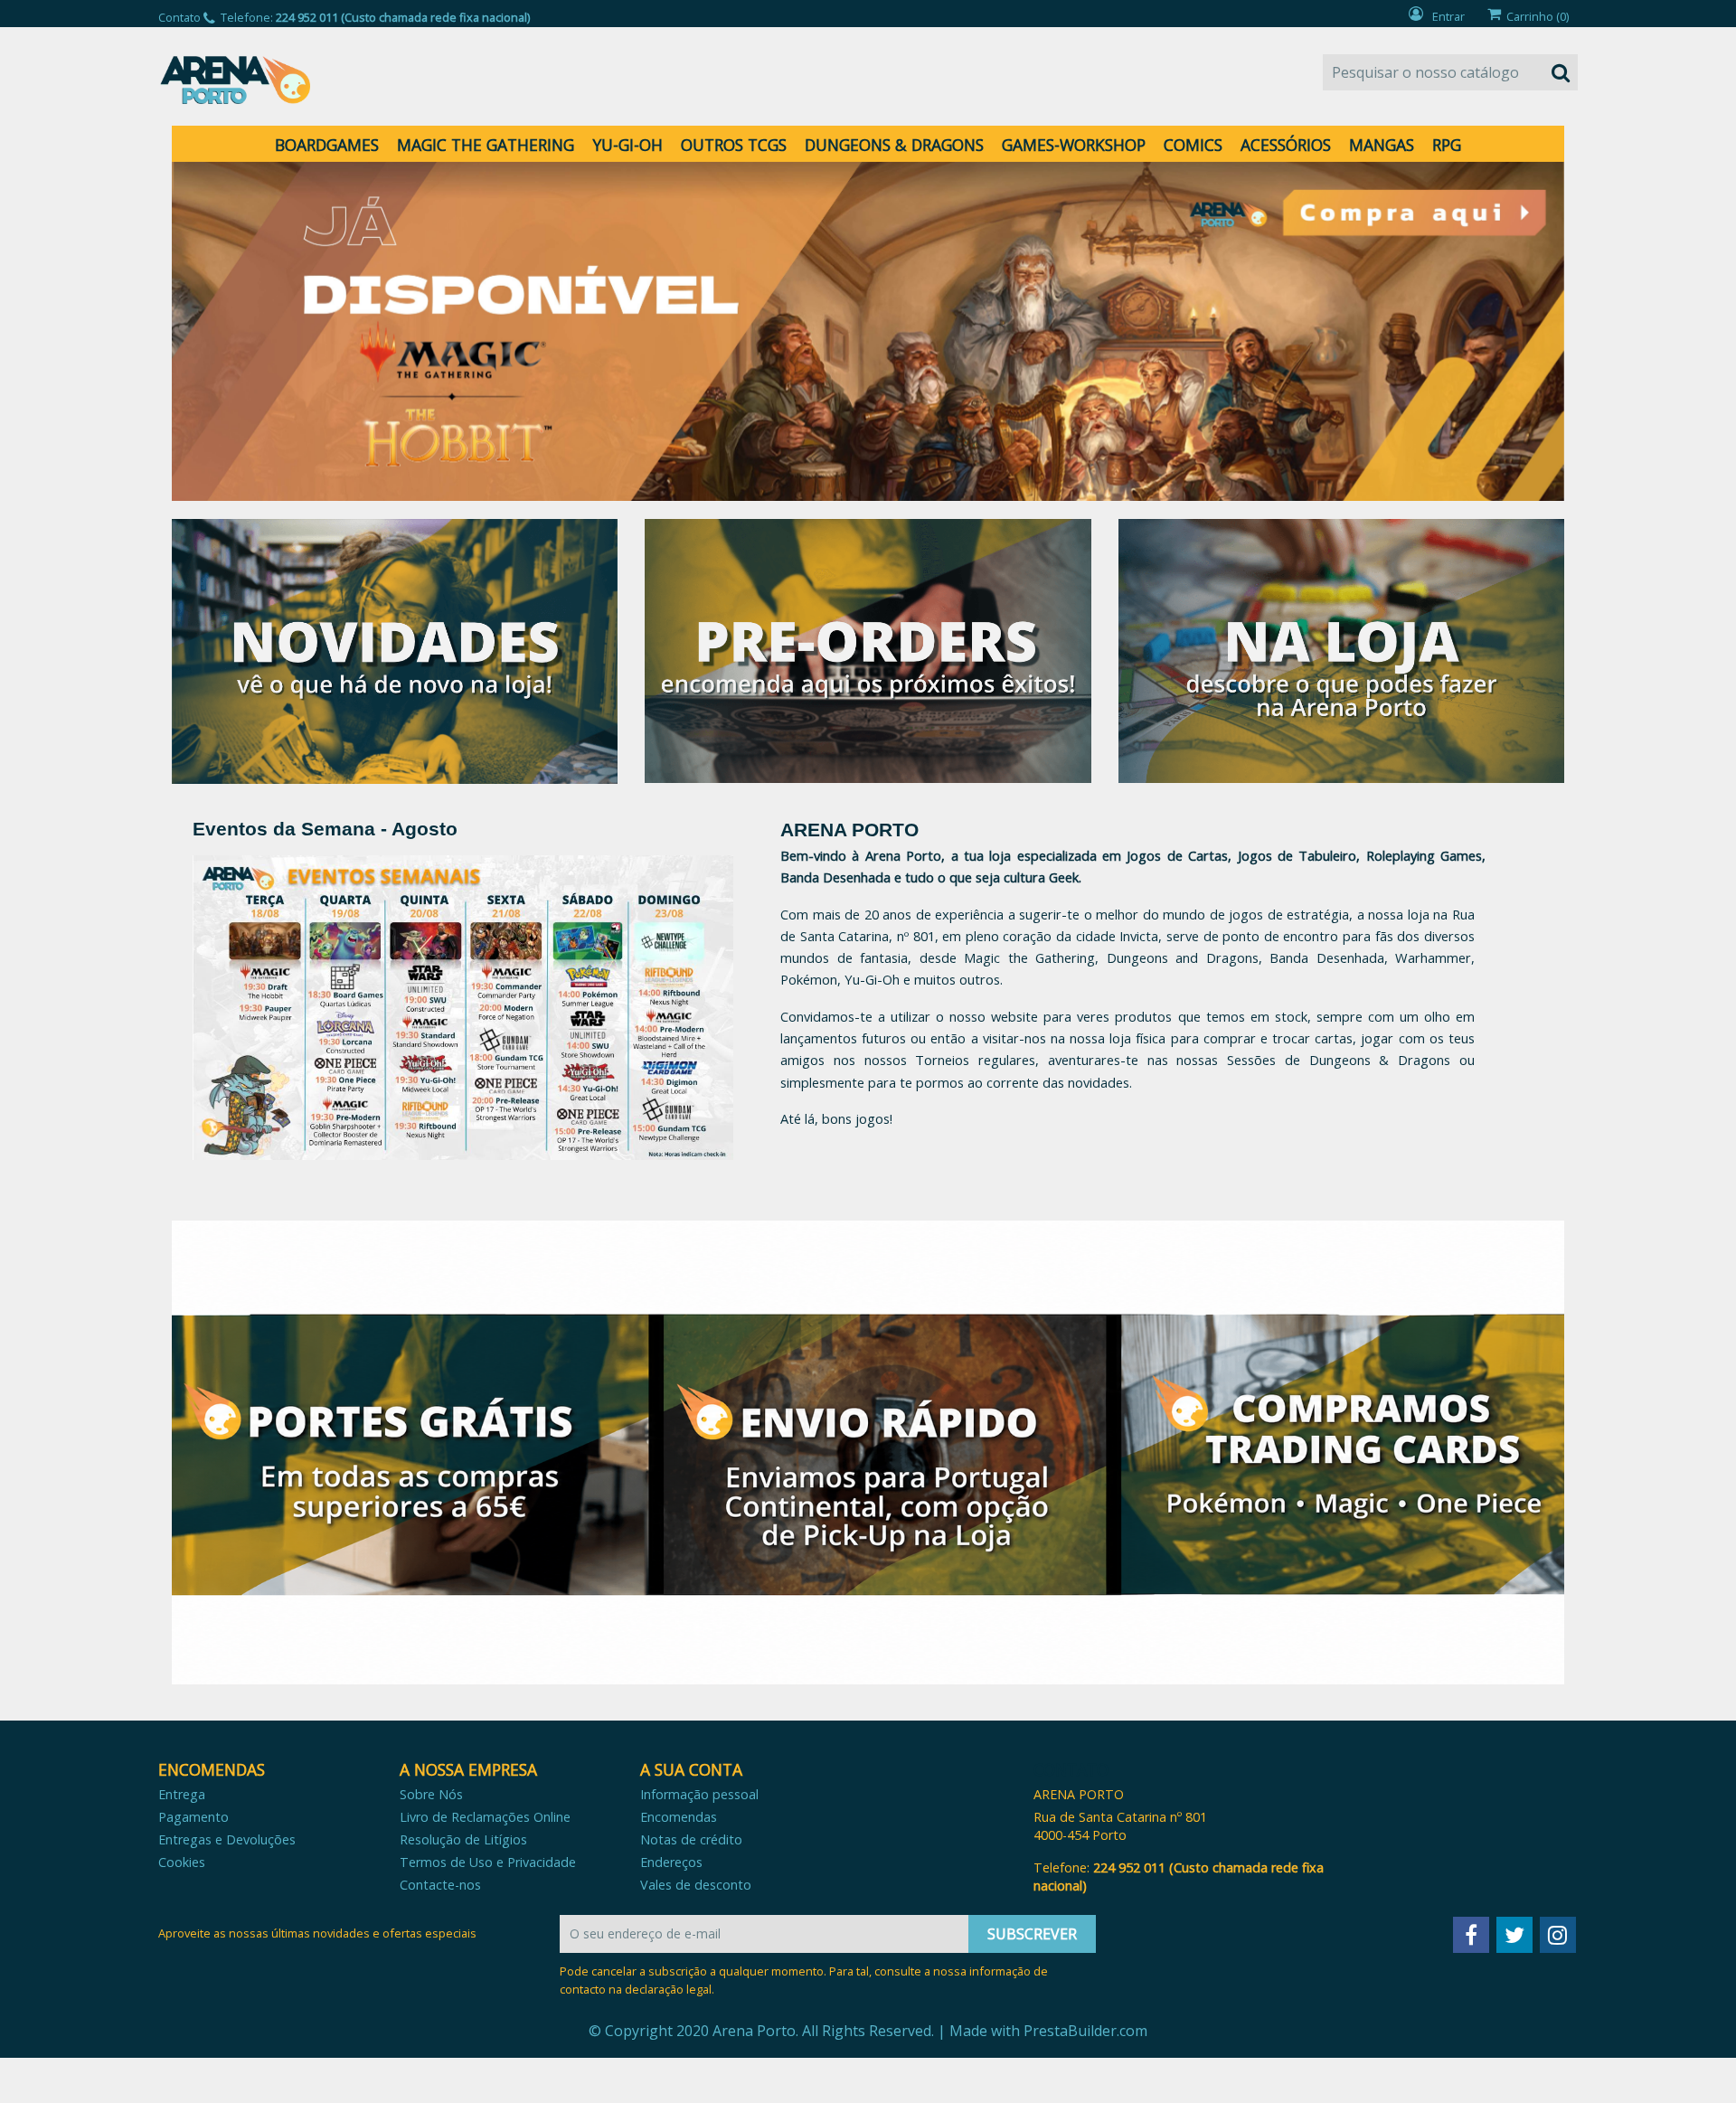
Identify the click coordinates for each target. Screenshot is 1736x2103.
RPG (1447, 145)
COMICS (1193, 145)
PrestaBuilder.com (1085, 2031)
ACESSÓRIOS (1286, 145)
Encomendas (679, 1817)
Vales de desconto (696, 1885)
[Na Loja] (1341, 650)
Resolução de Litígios (463, 1839)
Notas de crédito (691, 1839)
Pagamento (193, 1817)
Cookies (182, 1862)
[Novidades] (395, 650)
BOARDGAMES (327, 145)
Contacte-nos (440, 1885)
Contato (179, 17)
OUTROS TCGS (734, 145)
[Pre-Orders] (868, 650)
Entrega (182, 1794)
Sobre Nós (431, 1794)
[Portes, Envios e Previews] (868, 1452)
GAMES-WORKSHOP (1074, 145)
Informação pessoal (699, 1794)
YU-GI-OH (627, 145)
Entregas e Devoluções (227, 1839)
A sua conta (691, 1769)
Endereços (671, 1862)
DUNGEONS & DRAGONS (894, 145)
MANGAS (1382, 145)
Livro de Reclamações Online (485, 1817)
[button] (276, 331)
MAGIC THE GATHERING (486, 145)
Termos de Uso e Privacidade (488, 1862)
